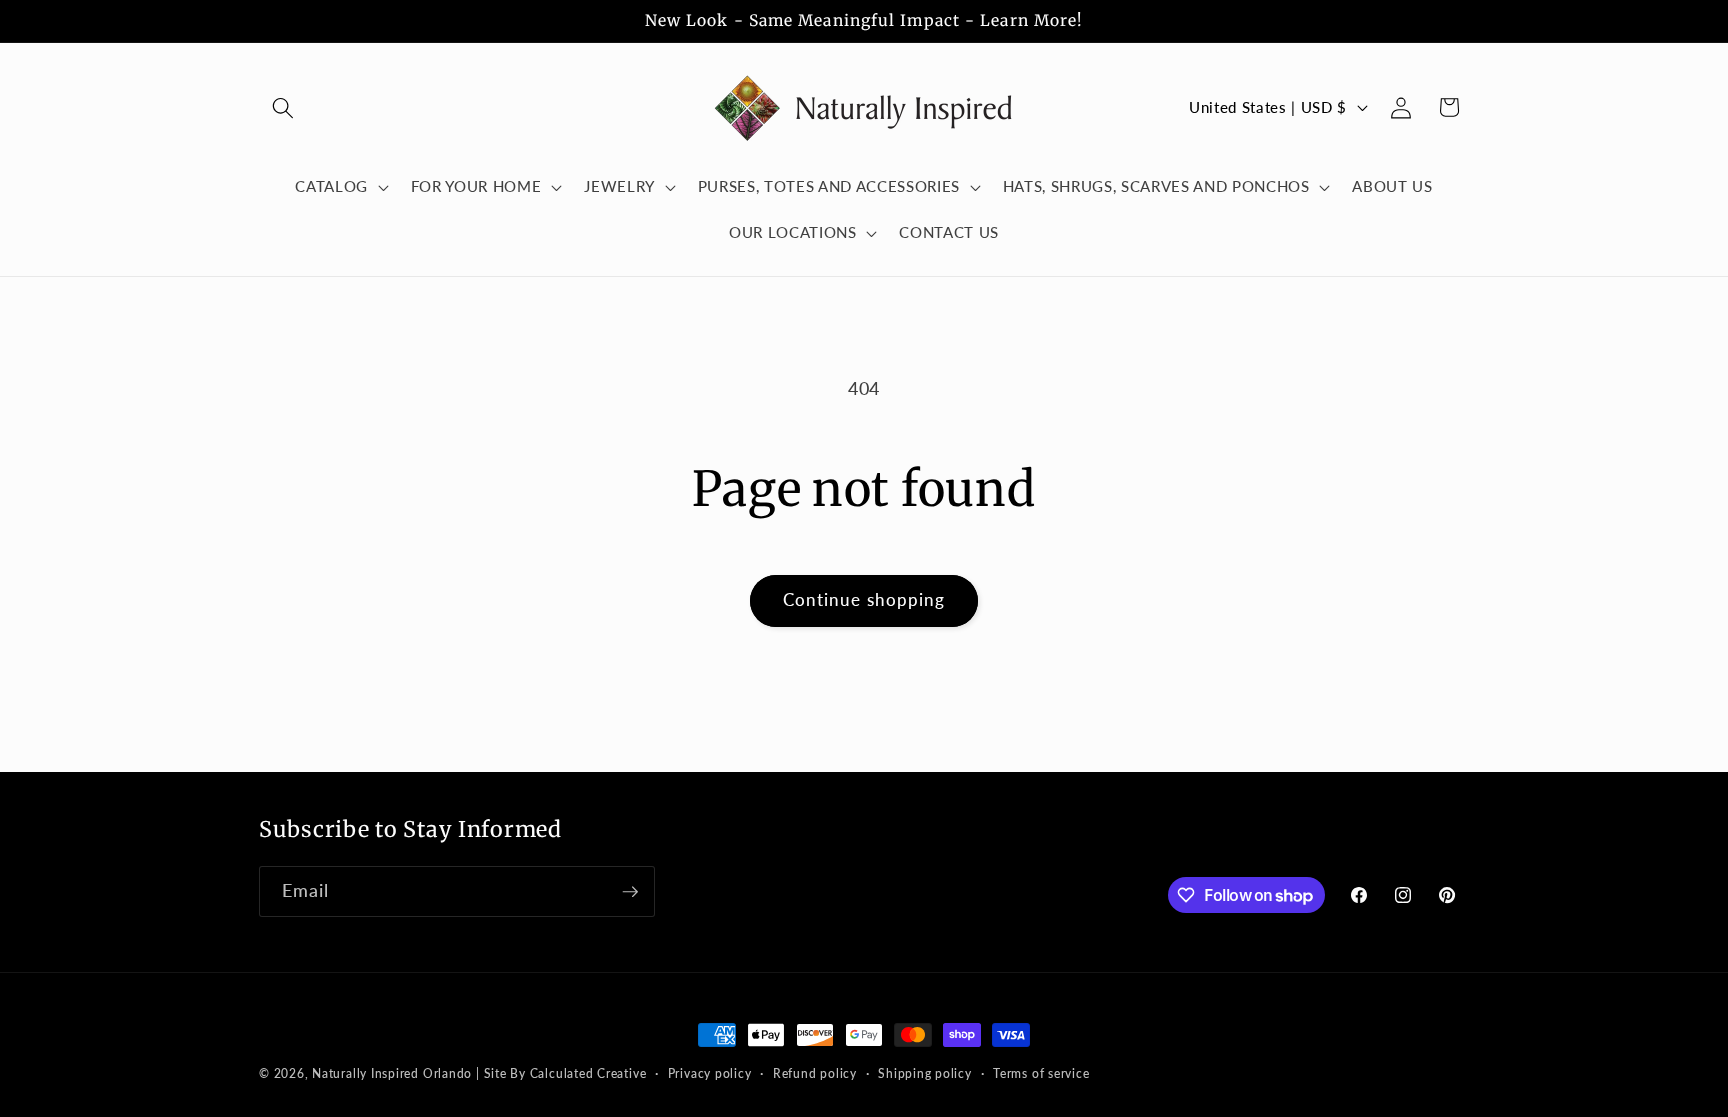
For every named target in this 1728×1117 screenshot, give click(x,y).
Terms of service (1041, 1073)
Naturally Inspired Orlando (392, 1073)
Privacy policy (710, 1073)
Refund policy (815, 1073)
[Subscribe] (630, 892)
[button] (283, 107)
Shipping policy (925, 1073)
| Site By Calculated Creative (561, 1073)
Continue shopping (864, 600)
